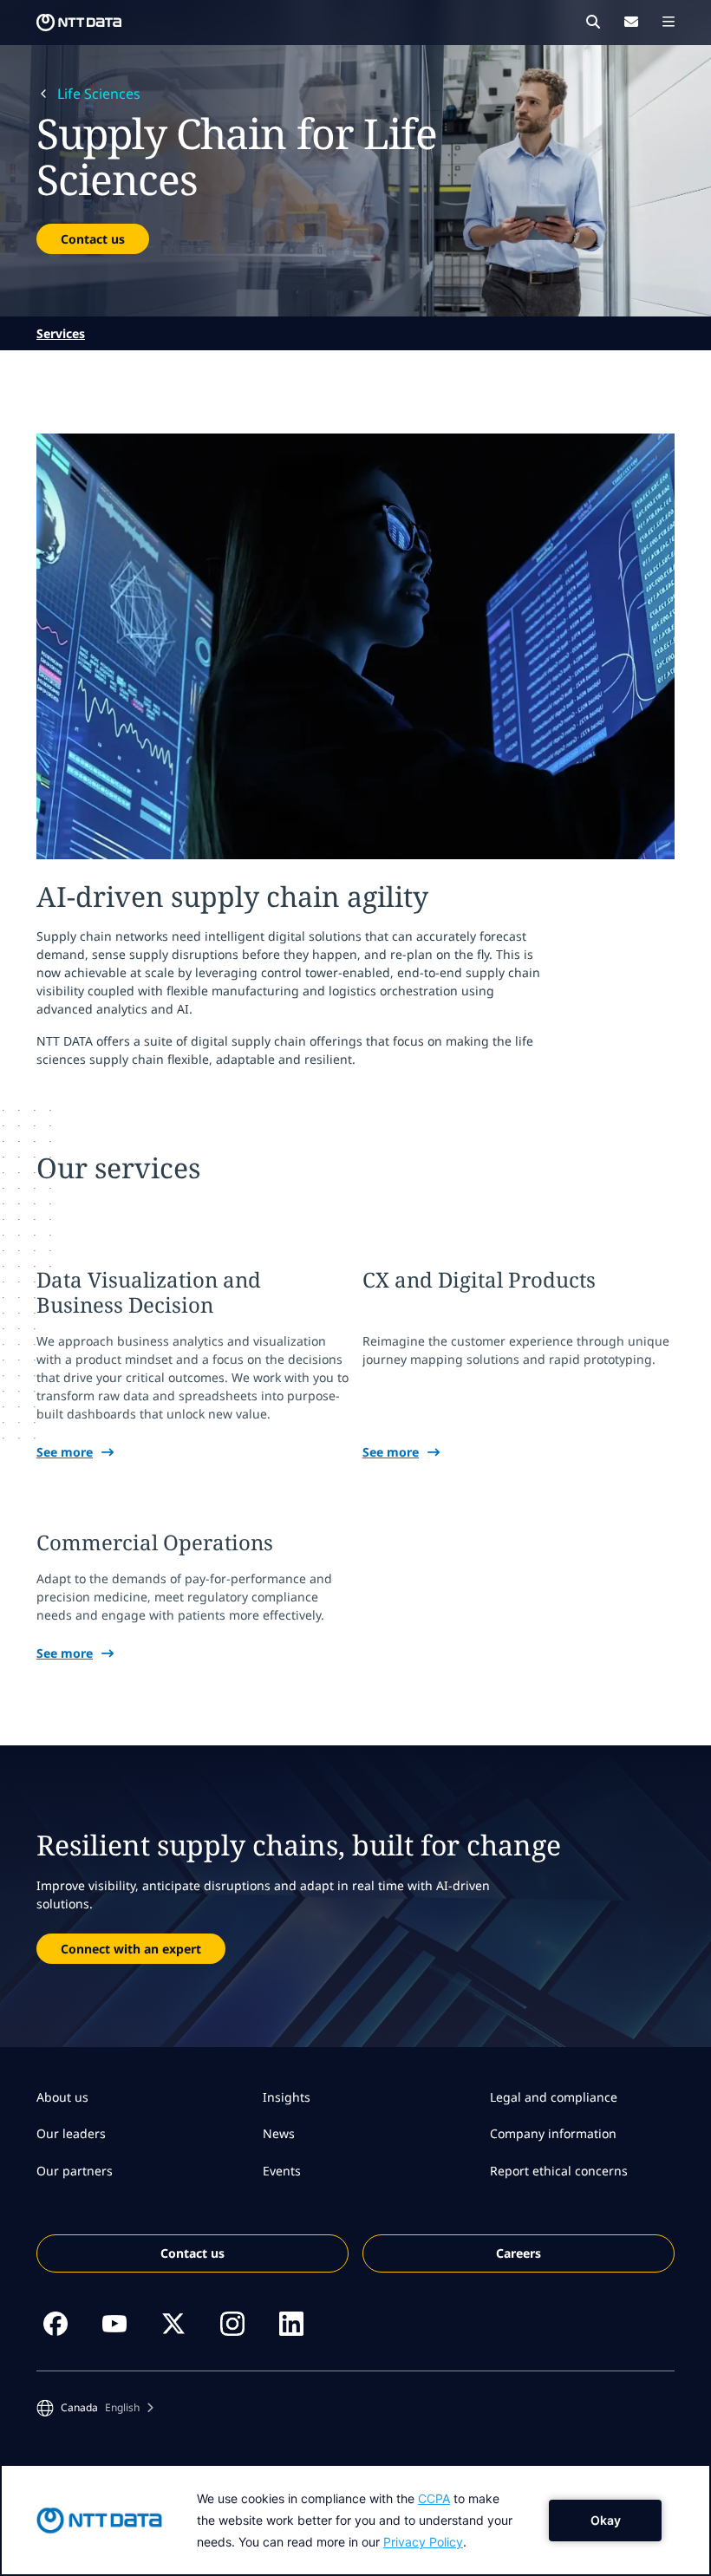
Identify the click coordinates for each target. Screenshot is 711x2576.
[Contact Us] (631, 22)
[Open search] (593, 22)
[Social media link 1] (55, 2324)
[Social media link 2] (114, 2324)
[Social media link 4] (232, 2324)
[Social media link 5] (291, 2324)
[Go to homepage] (79, 23)
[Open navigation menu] (669, 22)
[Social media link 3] (173, 2324)
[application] (355, 2520)
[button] (95, 2408)
